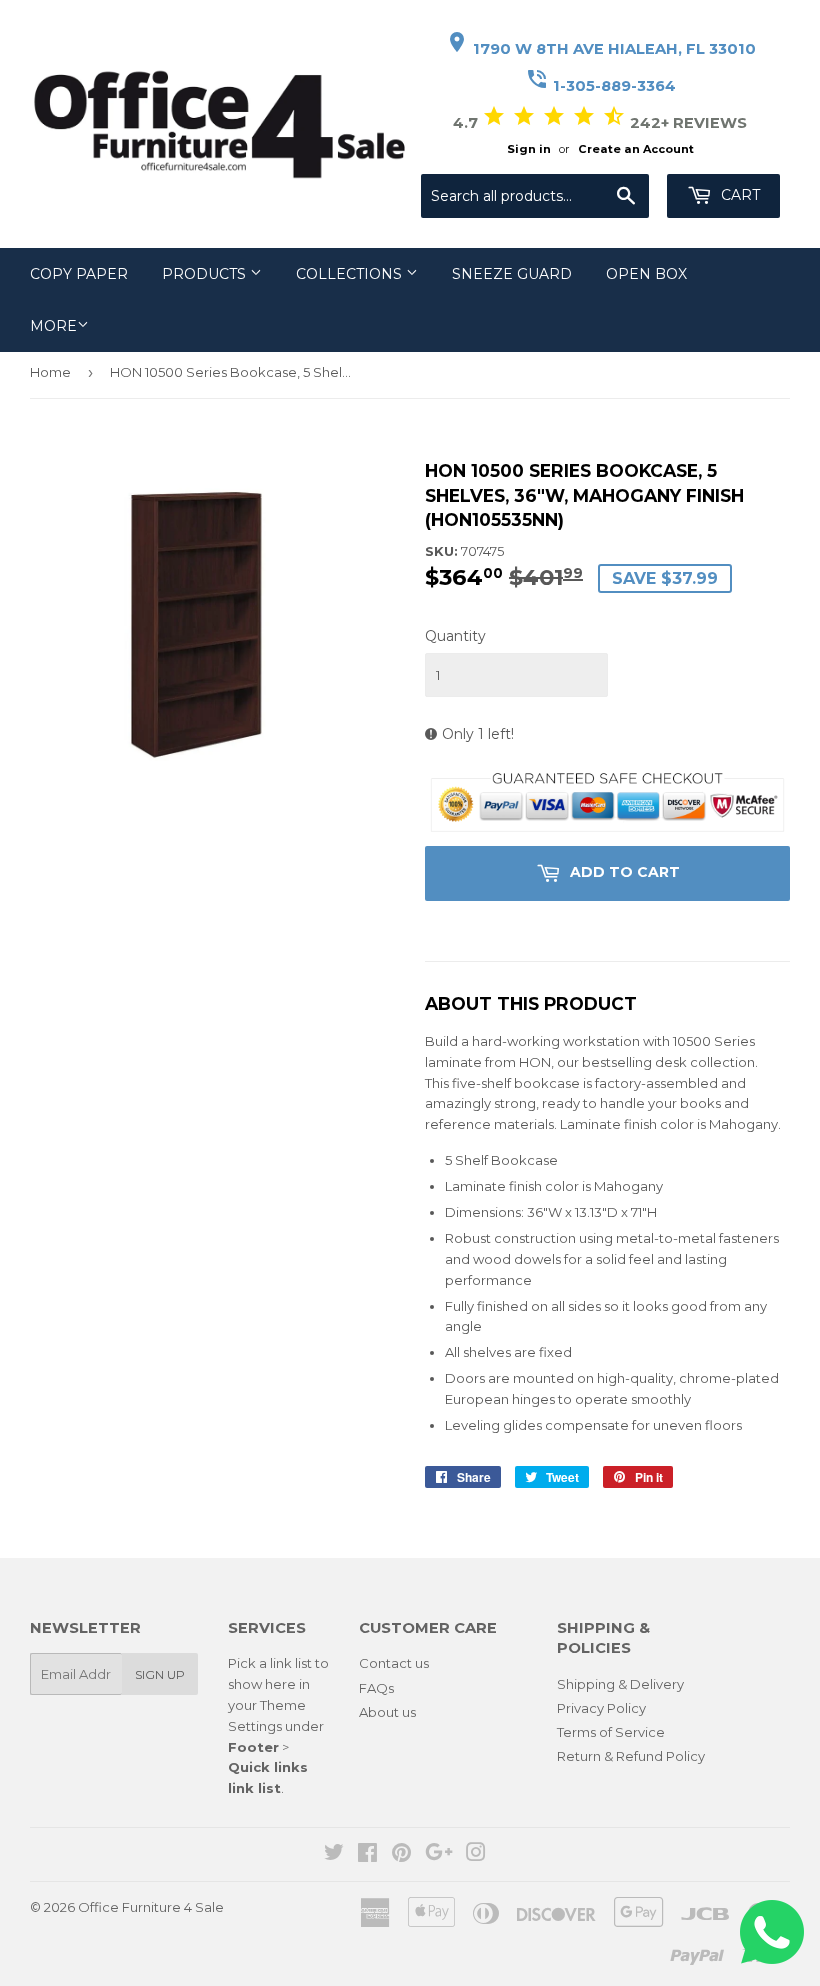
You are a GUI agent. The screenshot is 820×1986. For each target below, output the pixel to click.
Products (206, 274)
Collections (351, 274)
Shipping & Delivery (620, 1684)
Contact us (394, 1663)
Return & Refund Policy (631, 1756)
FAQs (376, 1688)
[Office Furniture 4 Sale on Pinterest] (401, 1855)
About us (387, 1712)
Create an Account (636, 149)
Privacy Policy (601, 1708)
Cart (738, 195)
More (53, 326)
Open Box (646, 274)
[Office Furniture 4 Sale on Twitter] (334, 1855)
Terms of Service (611, 1732)
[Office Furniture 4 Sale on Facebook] (367, 1855)
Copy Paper (79, 274)
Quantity (455, 636)
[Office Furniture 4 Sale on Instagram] (476, 1855)
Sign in (529, 149)
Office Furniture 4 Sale (151, 1907)
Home (50, 372)
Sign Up (160, 1674)
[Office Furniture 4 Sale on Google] (439, 1855)
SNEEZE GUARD (512, 274)
